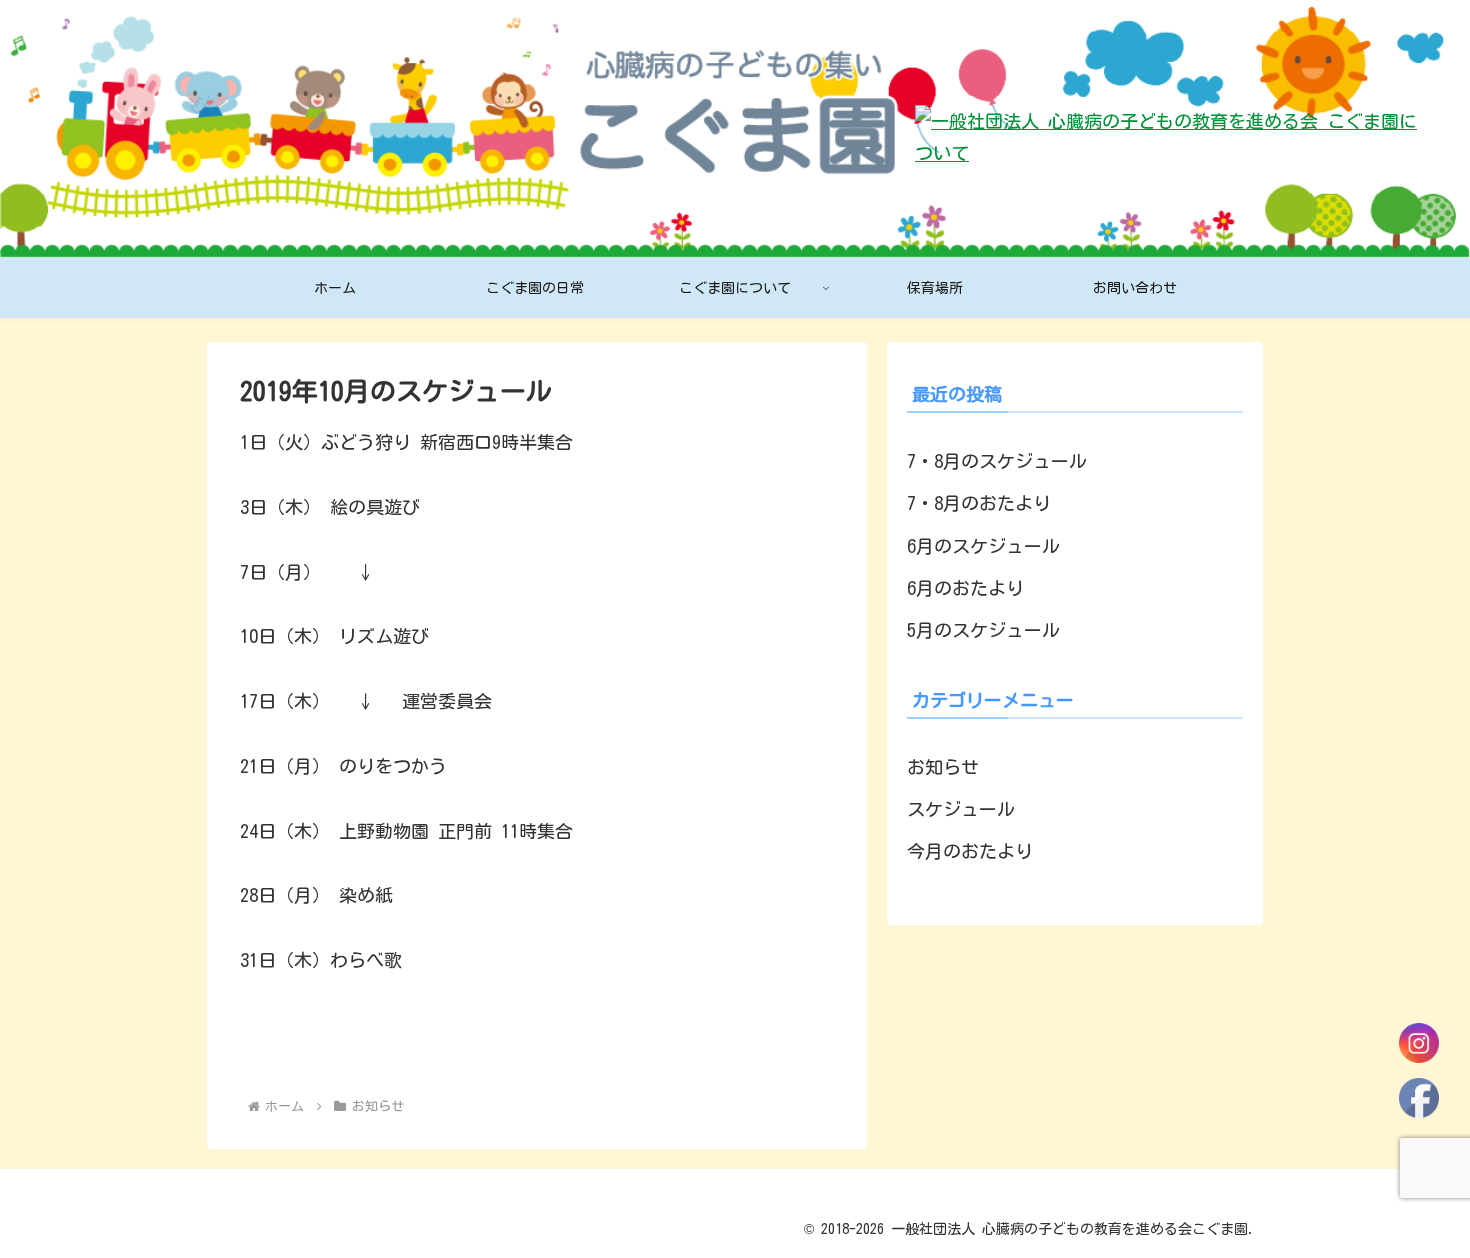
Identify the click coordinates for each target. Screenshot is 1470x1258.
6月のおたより (965, 588)
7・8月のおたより (979, 503)
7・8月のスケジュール (997, 461)
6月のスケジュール (983, 546)
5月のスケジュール (983, 630)
